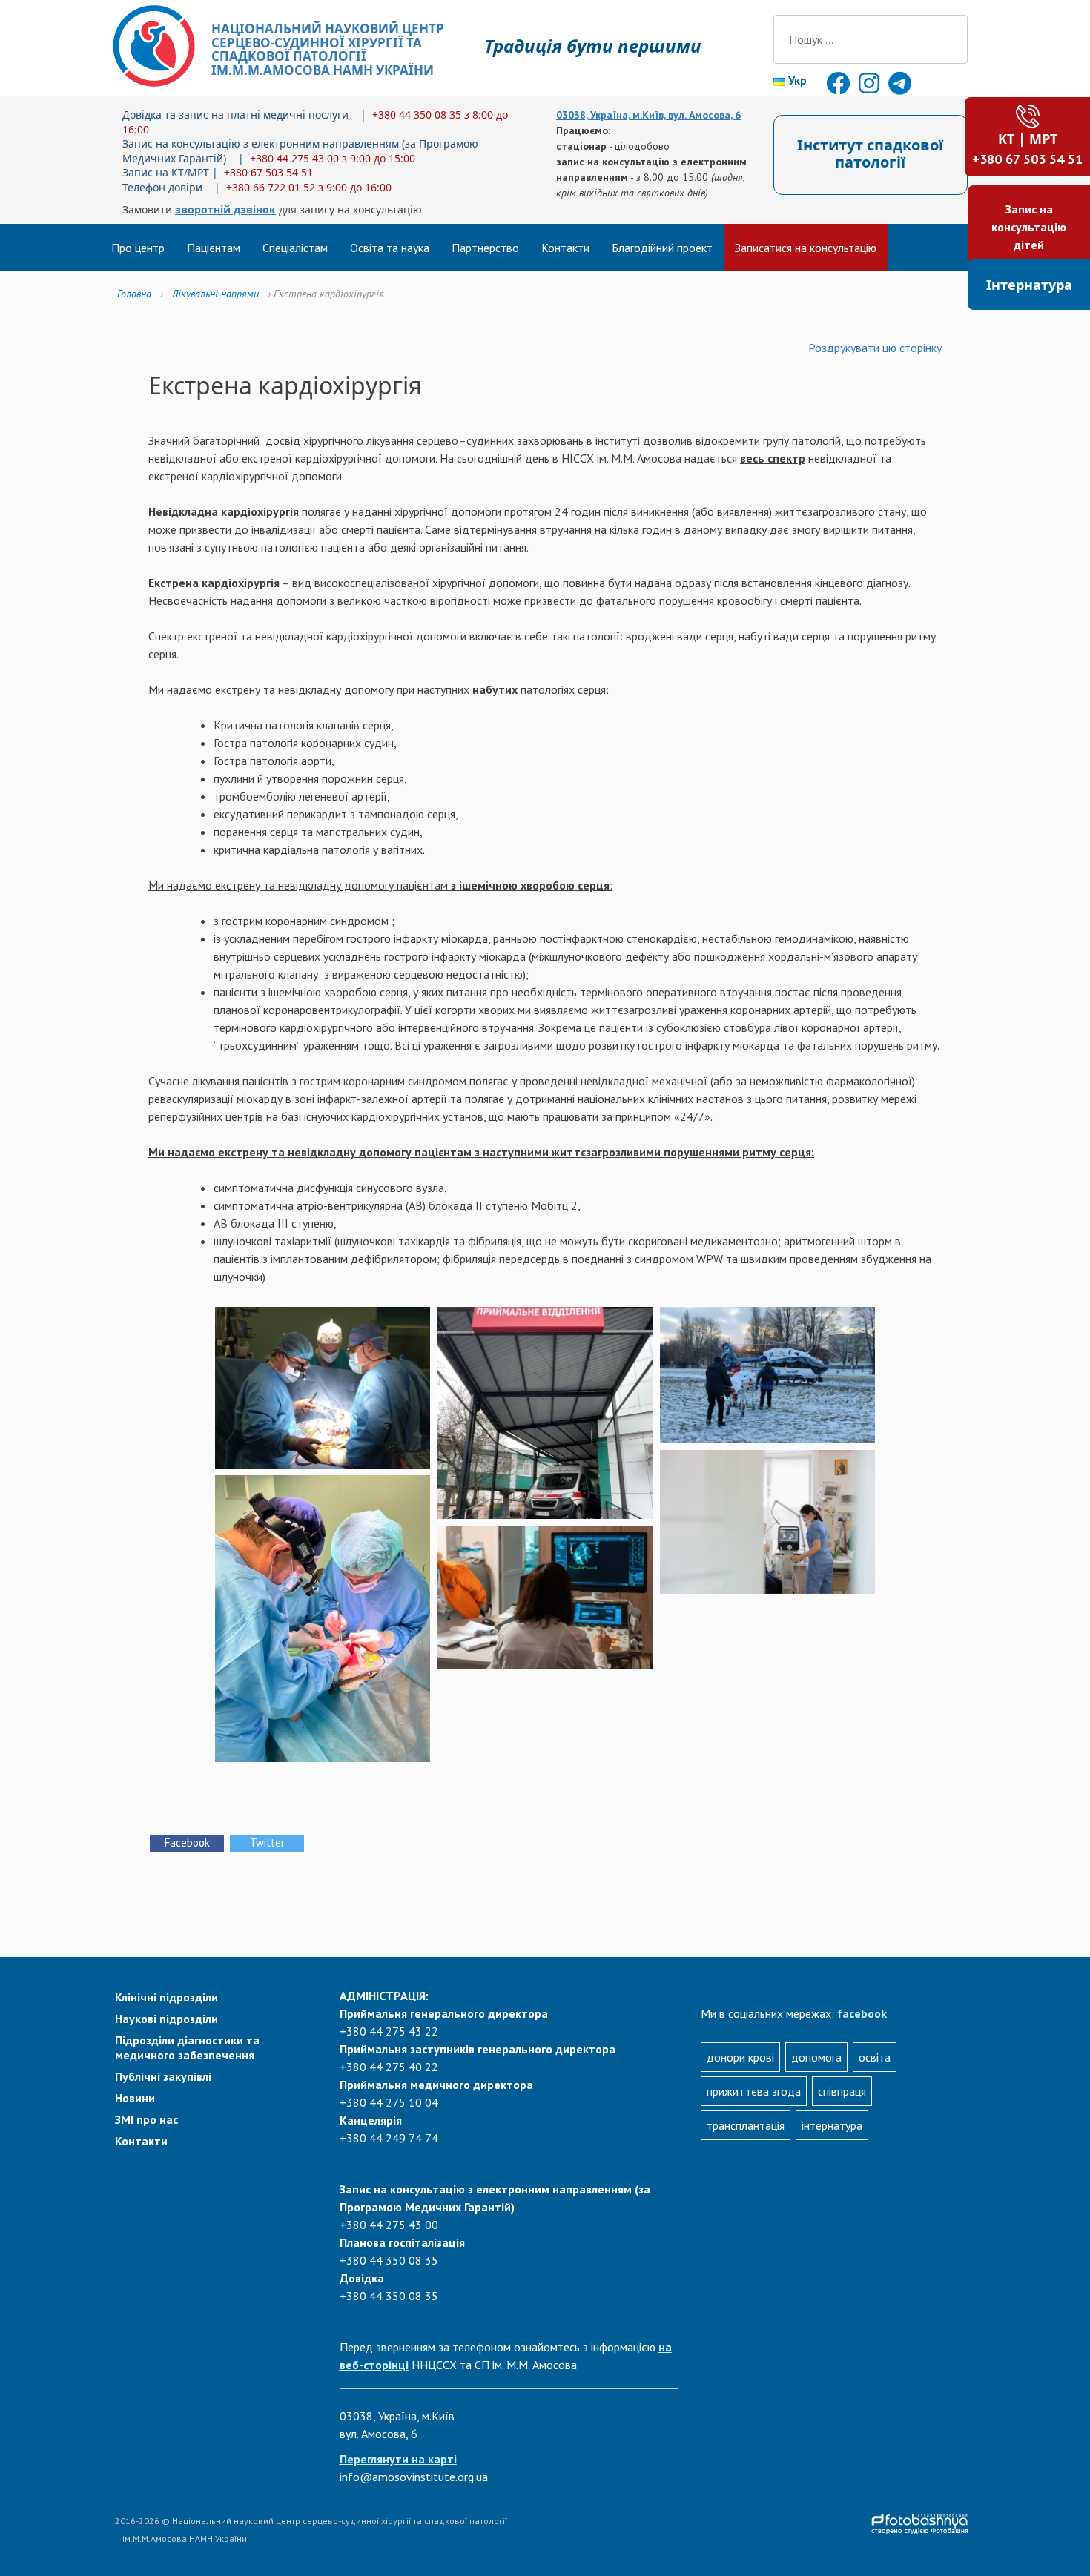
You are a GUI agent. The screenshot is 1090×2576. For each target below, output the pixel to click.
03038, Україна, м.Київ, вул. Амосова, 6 (648, 115)
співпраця (842, 2091)
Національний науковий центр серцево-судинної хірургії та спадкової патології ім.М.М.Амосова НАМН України (328, 49)
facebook (862, 2013)
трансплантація (746, 2125)
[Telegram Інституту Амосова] (900, 87)
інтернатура (832, 2125)
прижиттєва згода (754, 2091)
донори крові (740, 2057)
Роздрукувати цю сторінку (875, 348)
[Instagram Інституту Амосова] (871, 87)
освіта (875, 2057)
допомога (816, 2057)
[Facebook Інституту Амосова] (839, 87)
